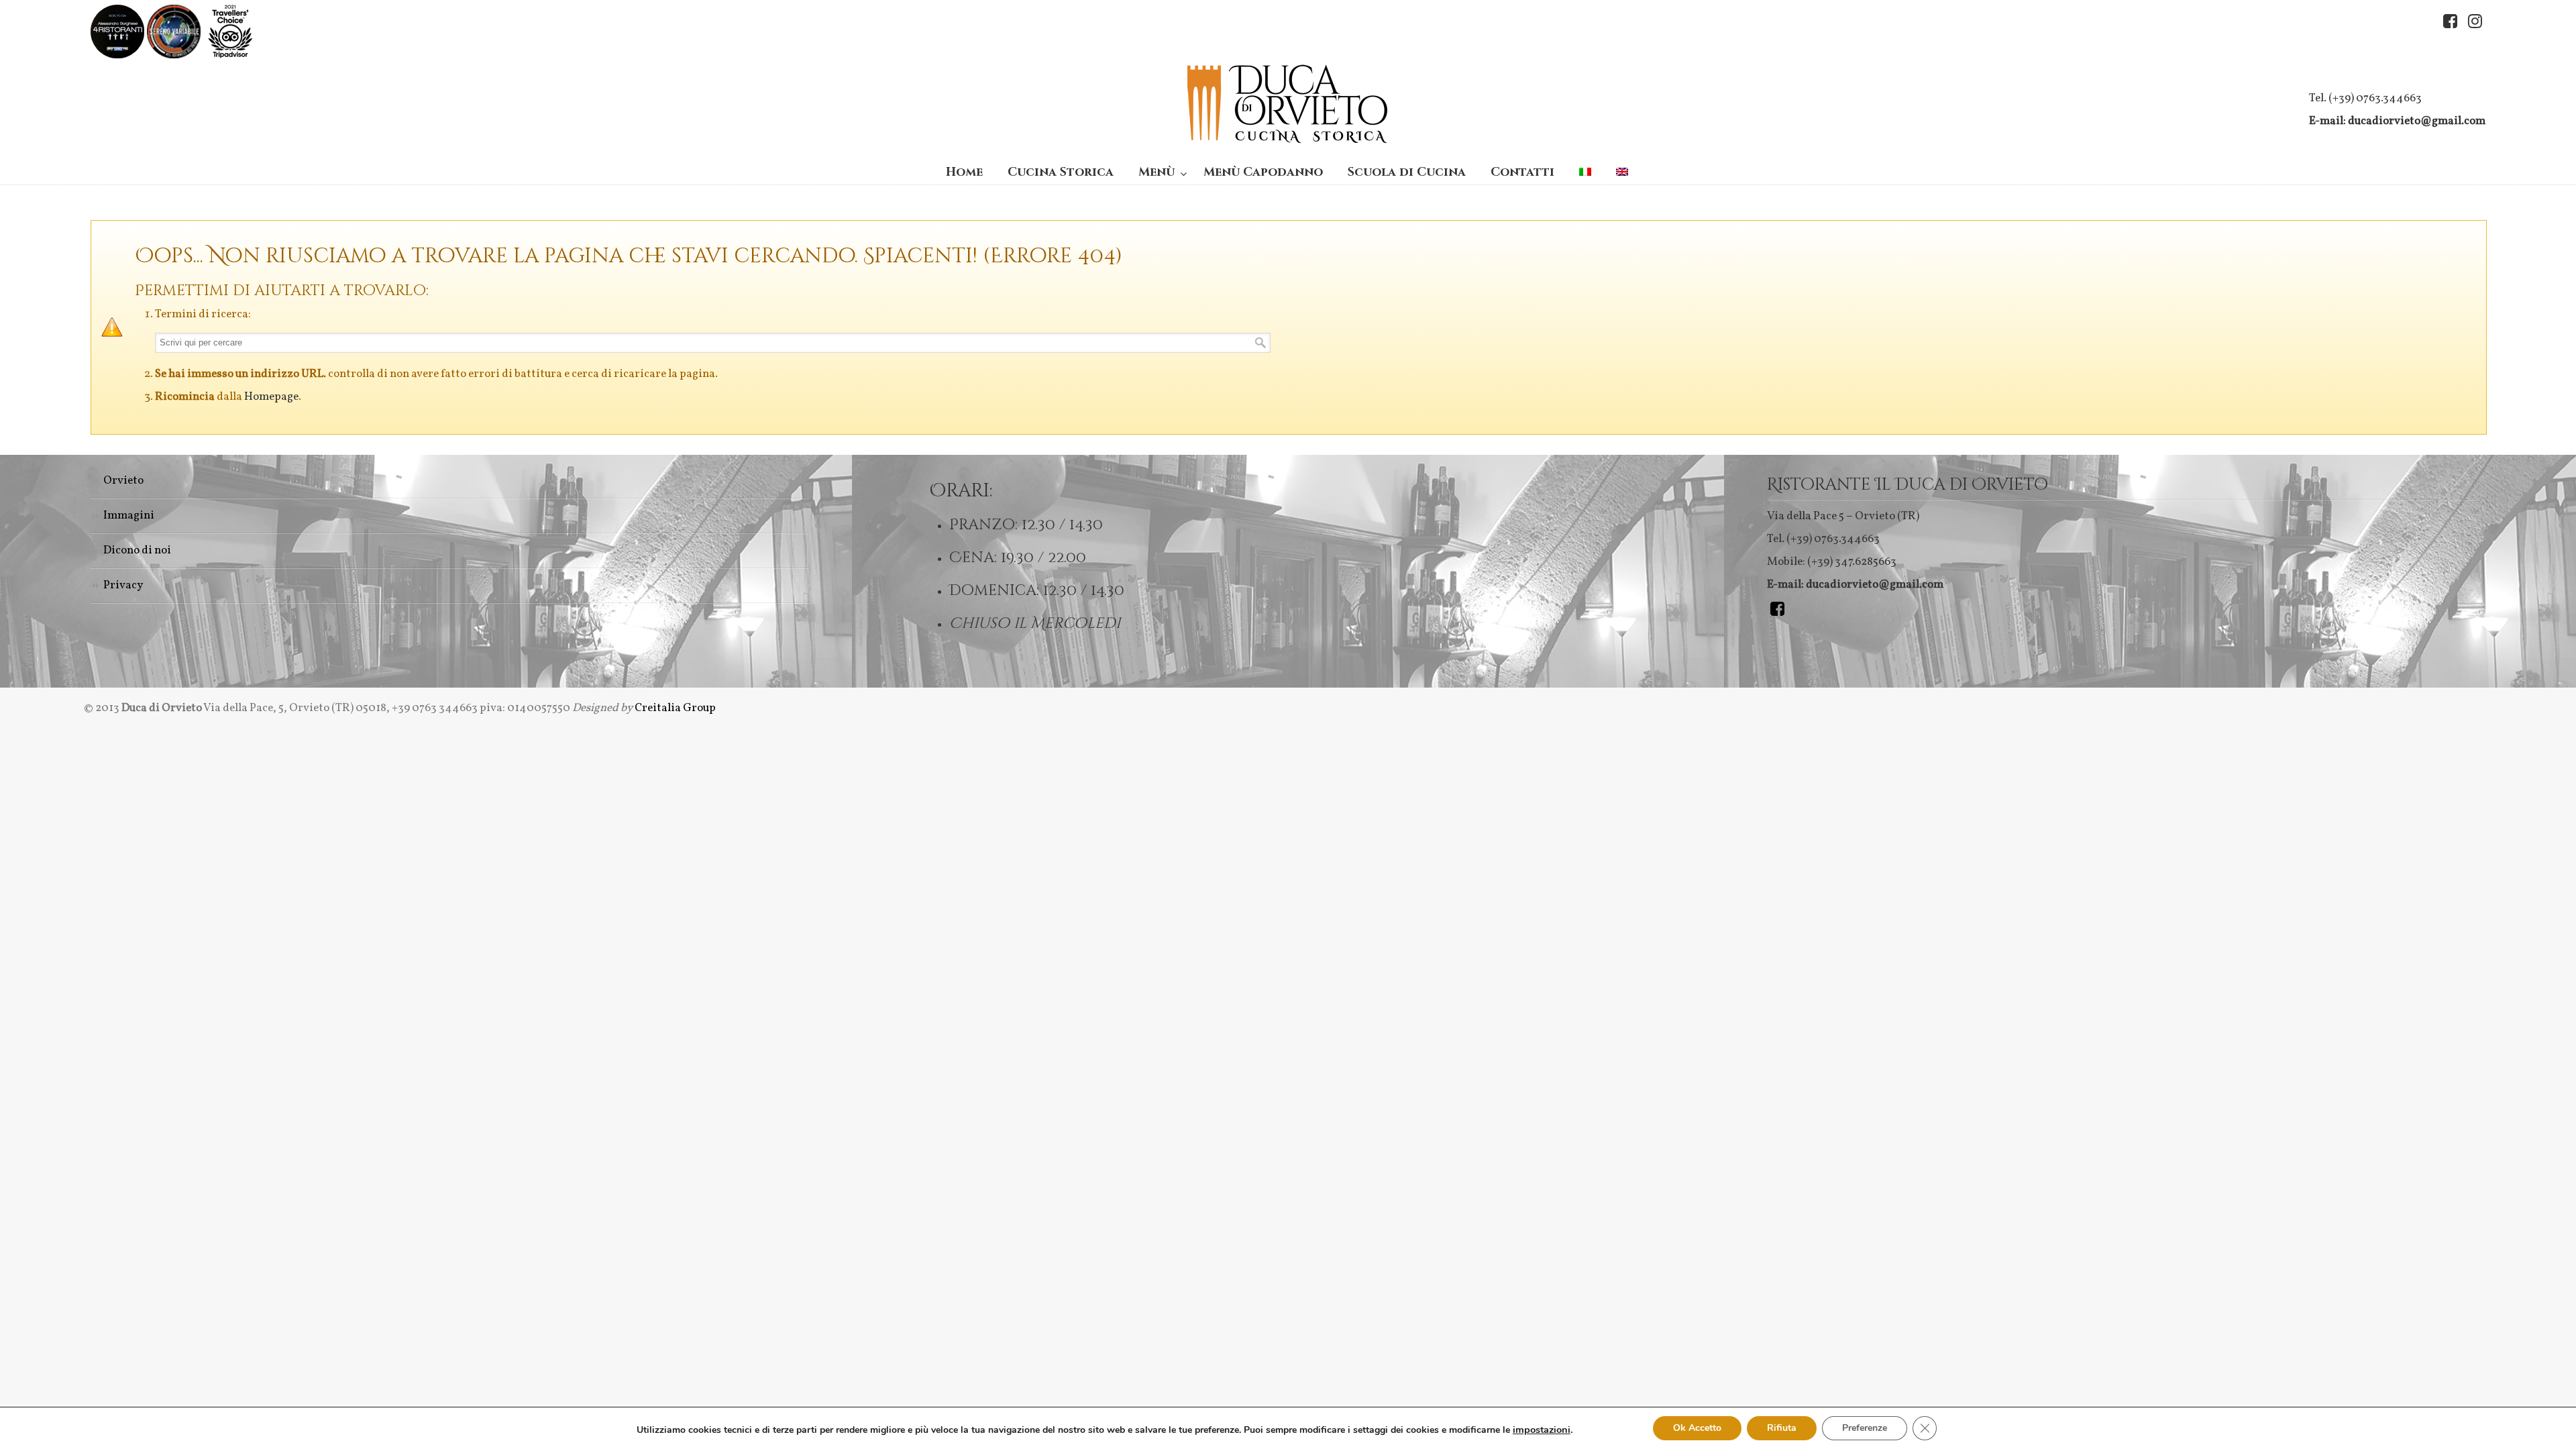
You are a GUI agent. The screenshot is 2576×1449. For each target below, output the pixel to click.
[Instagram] (2475, 22)
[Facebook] (2450, 22)
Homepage (271, 397)
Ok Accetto (1697, 1428)
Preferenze (1865, 1428)
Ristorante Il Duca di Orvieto (1288, 104)
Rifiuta (1782, 1428)
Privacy (123, 585)
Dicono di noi (137, 550)
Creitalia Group (675, 708)
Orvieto (123, 481)
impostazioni (1542, 1430)
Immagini (129, 516)
